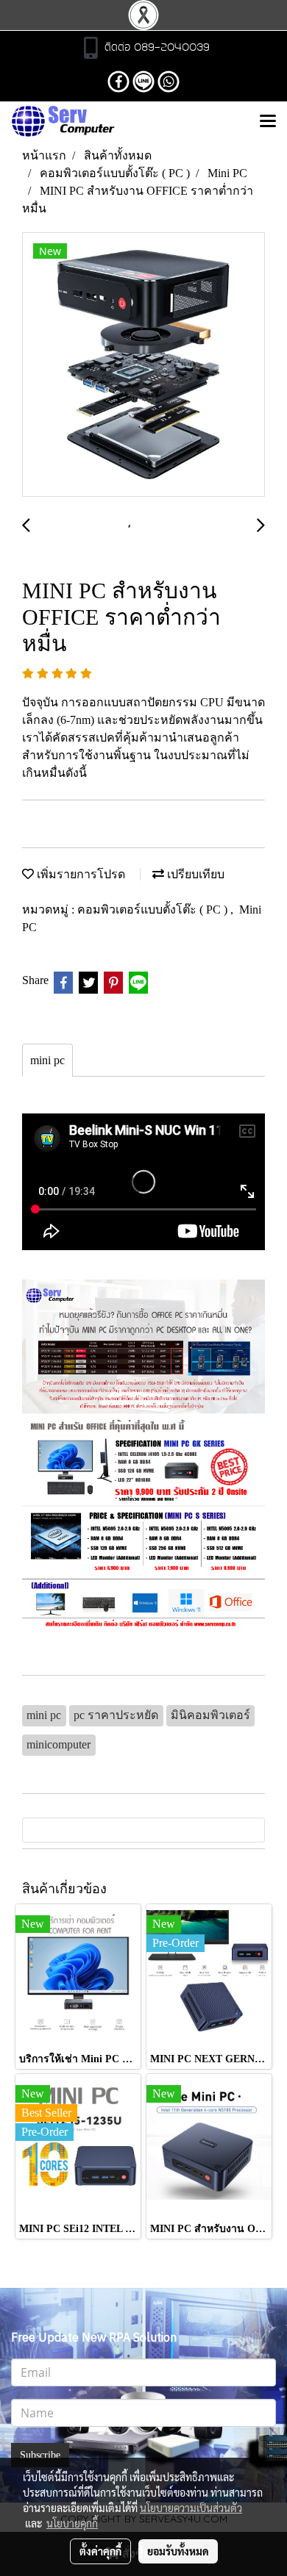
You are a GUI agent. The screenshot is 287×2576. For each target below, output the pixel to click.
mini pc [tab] (47, 1060)
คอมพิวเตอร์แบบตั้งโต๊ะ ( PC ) (154, 910)
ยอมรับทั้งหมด (178, 2551)
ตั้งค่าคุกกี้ (100, 2551)
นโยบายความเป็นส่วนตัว (191, 2508)
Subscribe (40, 2455)
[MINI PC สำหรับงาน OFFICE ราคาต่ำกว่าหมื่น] (143, 365)
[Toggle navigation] (268, 122)
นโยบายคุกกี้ (72, 2523)
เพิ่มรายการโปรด (79, 874)
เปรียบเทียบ (194, 874)
